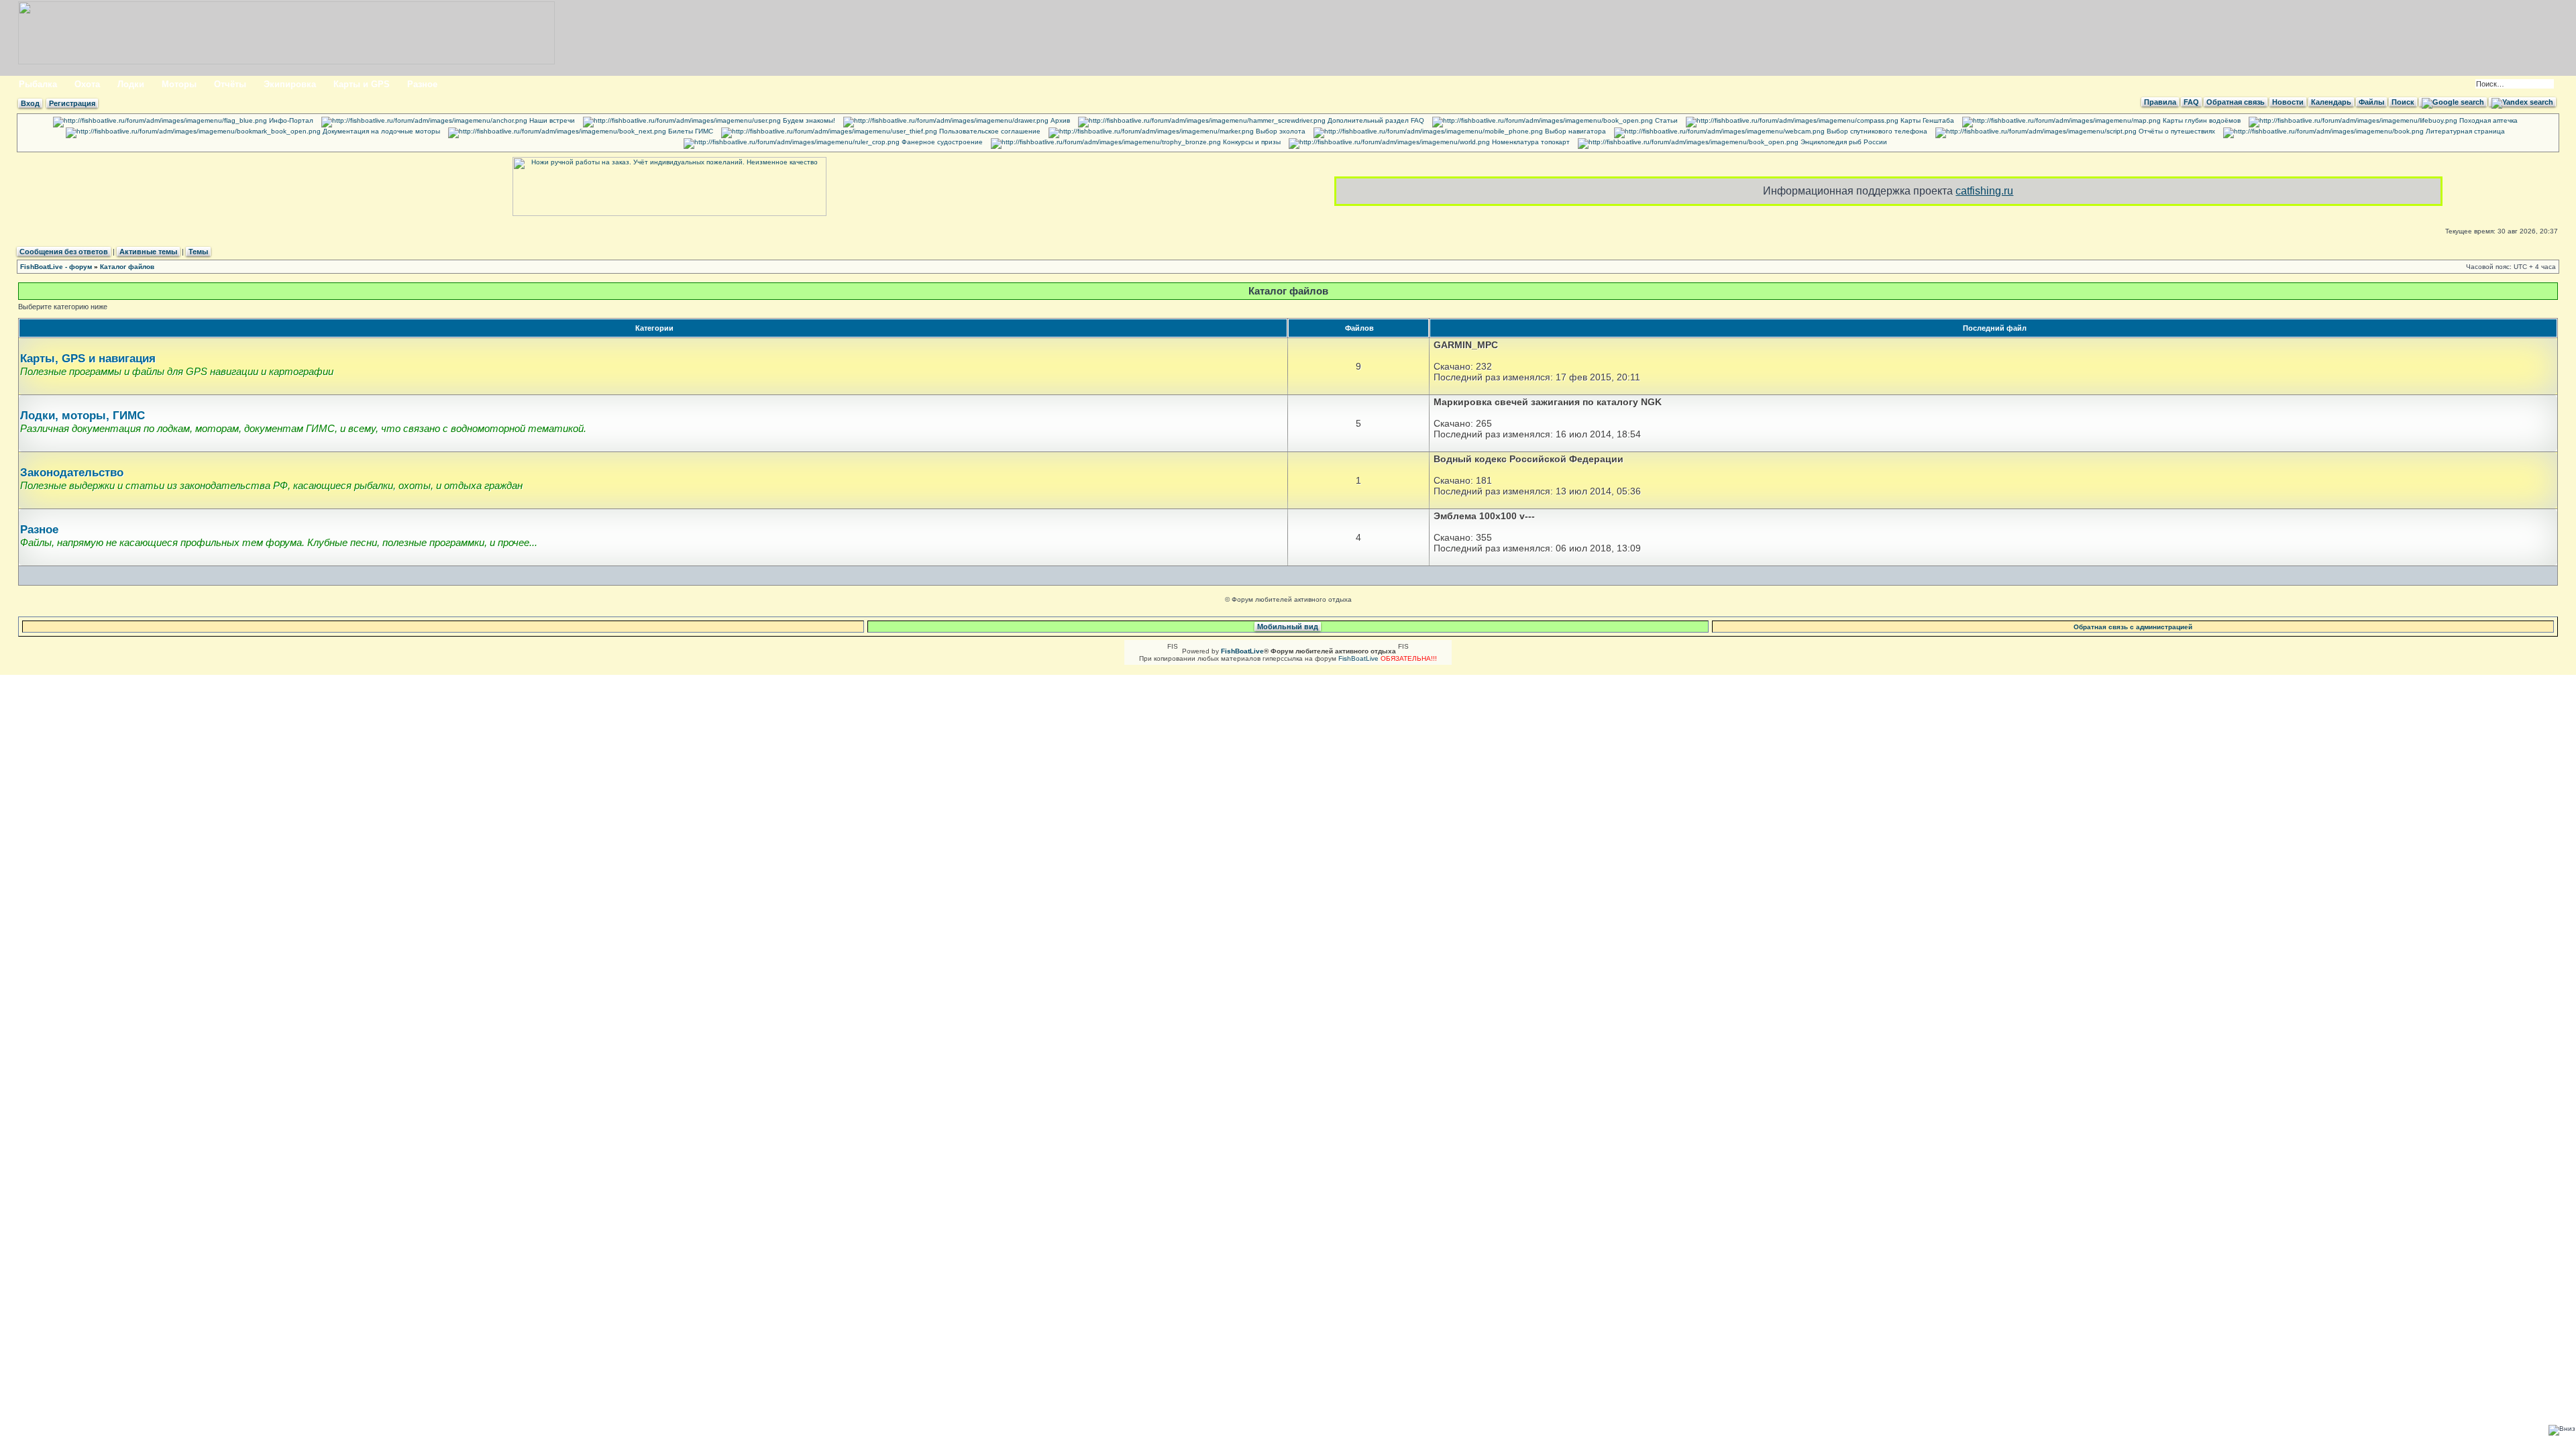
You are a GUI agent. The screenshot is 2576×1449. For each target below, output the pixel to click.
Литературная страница (2464, 131)
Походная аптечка (2487, 120)
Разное (422, 84)
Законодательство (72, 473)
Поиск (2403, 102)
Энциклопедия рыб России (1843, 142)
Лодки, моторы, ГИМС (83, 416)
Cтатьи (1665, 120)
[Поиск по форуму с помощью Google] (2453, 102)
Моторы (179, 84)
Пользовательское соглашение (989, 131)
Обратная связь (2236, 102)
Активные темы (148, 252)
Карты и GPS (362, 84)
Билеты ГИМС (690, 131)
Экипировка (290, 84)
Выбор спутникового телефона (1876, 131)
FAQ (2191, 102)
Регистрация (72, 103)
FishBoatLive (1358, 658)
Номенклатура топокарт (1530, 142)
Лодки (131, 84)
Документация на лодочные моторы (380, 131)
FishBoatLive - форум (56, 267)
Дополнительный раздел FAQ (1375, 120)
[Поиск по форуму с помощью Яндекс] (2522, 102)
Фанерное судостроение (941, 142)
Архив (1059, 120)
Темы (198, 252)
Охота (87, 84)
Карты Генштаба (1926, 120)
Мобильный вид (1288, 627)
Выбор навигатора (1574, 131)
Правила (2160, 102)
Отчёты (230, 84)
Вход (30, 103)
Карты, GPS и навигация (88, 359)
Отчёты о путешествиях (2176, 131)
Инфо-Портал (290, 120)
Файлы (2371, 102)
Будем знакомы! (808, 120)
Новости (2288, 102)
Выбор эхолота (1280, 131)
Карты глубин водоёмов (2201, 120)
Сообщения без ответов (64, 252)
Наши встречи (551, 120)
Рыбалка (38, 84)
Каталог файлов (127, 267)
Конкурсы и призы (1251, 142)
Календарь (2331, 102)
